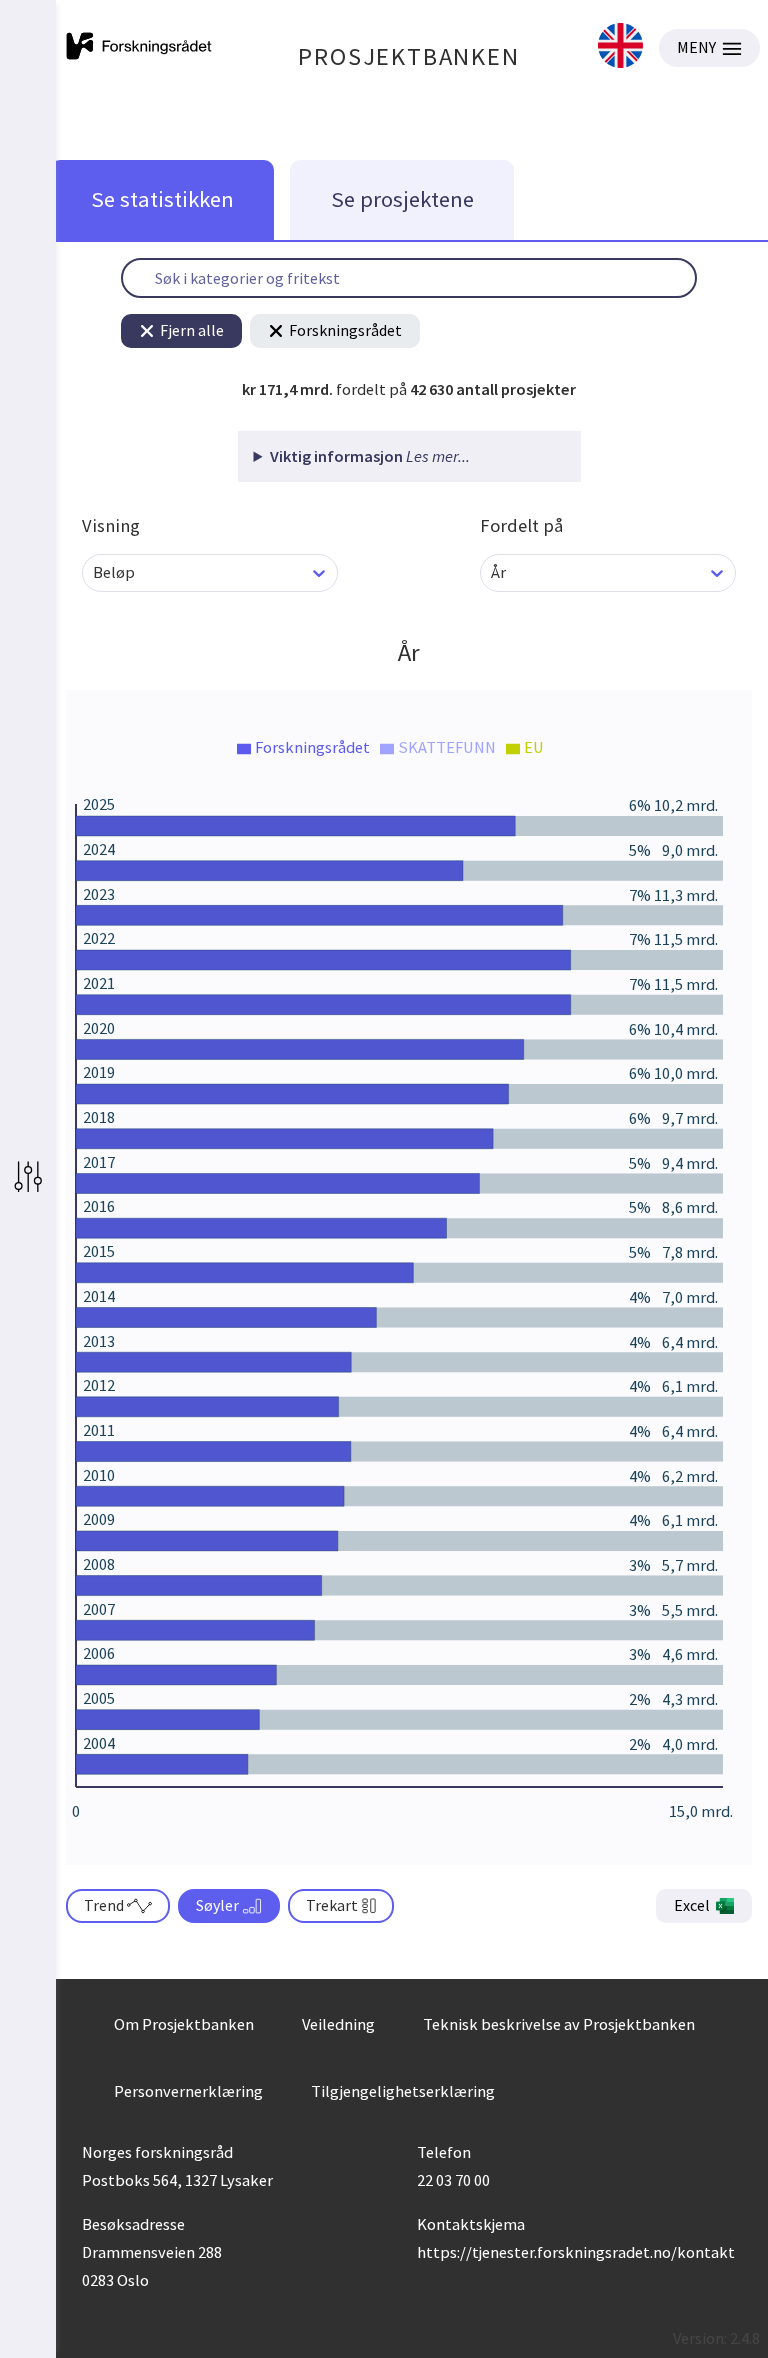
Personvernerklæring (188, 2091)
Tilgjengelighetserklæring (403, 2091)
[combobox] (94, 572)
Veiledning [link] (338, 2024)
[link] (620, 47)
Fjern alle (192, 330)
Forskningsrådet (345, 330)
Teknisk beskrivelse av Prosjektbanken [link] (559, 2024)
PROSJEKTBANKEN (408, 56)
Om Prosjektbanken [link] (184, 2024)
